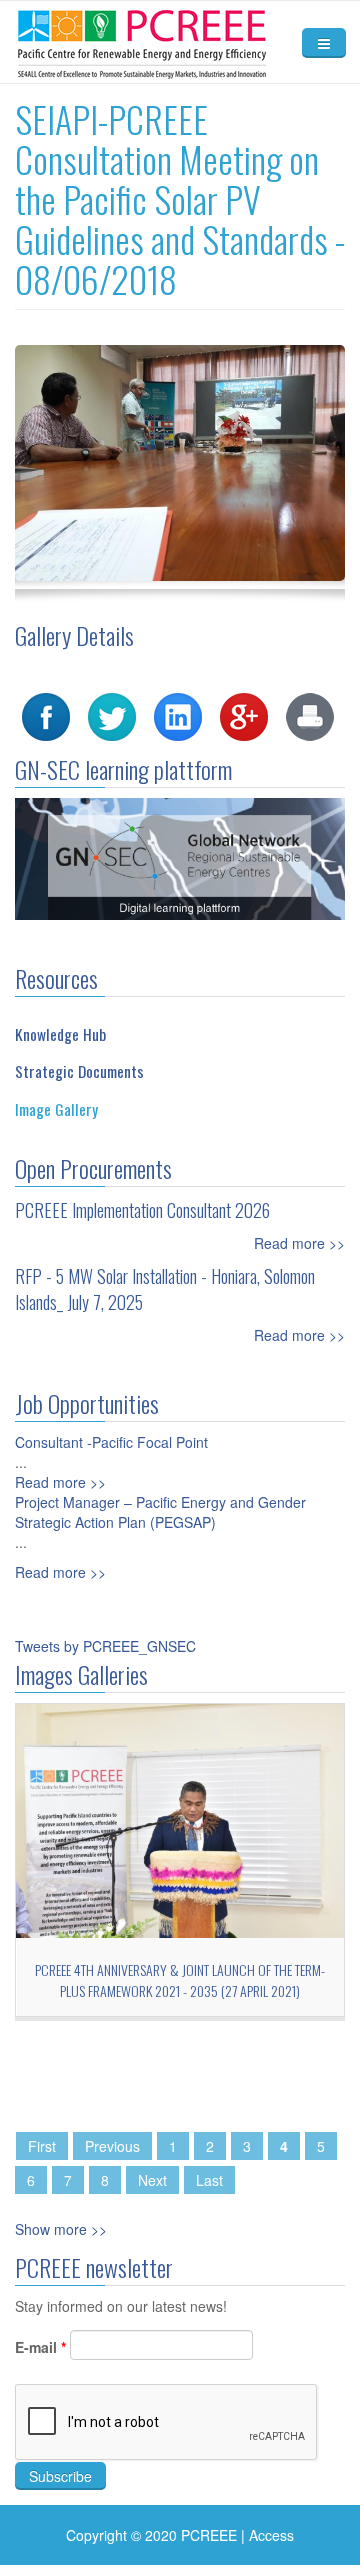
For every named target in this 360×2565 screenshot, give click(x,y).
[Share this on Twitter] (112, 715)
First (42, 2146)
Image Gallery (56, 1109)
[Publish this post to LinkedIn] (178, 715)
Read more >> (299, 1243)
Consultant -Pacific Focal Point (111, 1442)
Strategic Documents (79, 1071)
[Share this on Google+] (244, 715)
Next (152, 2180)
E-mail (40, 2347)
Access (271, 2535)
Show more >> (61, 2229)
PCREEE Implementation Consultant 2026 (142, 1210)
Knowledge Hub (60, 1034)
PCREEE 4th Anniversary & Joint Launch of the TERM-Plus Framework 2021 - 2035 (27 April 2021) (180, 1980)
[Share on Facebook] (46, 715)
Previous (112, 2146)
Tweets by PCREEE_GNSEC (105, 1646)
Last (209, 2180)
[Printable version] (310, 715)
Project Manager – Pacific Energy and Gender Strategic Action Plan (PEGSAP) (160, 1512)
